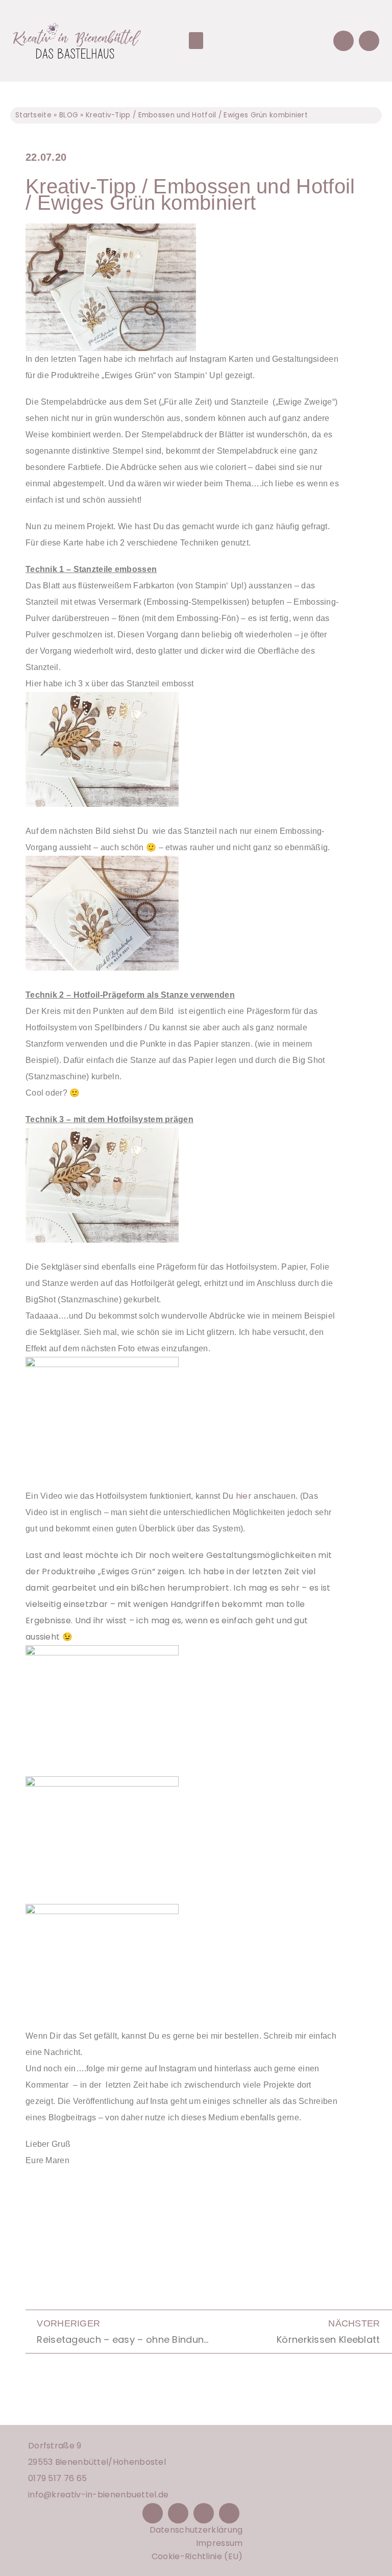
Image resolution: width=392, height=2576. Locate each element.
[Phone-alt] (344, 41)
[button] (196, 41)
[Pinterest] (204, 2513)
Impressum (219, 2543)
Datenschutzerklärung (196, 2530)
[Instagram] (178, 2513)
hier (244, 1496)
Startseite (33, 115)
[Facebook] (153, 2513)
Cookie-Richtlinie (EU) (197, 2556)
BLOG (69, 115)
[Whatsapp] (229, 2513)
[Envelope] (369, 41)
